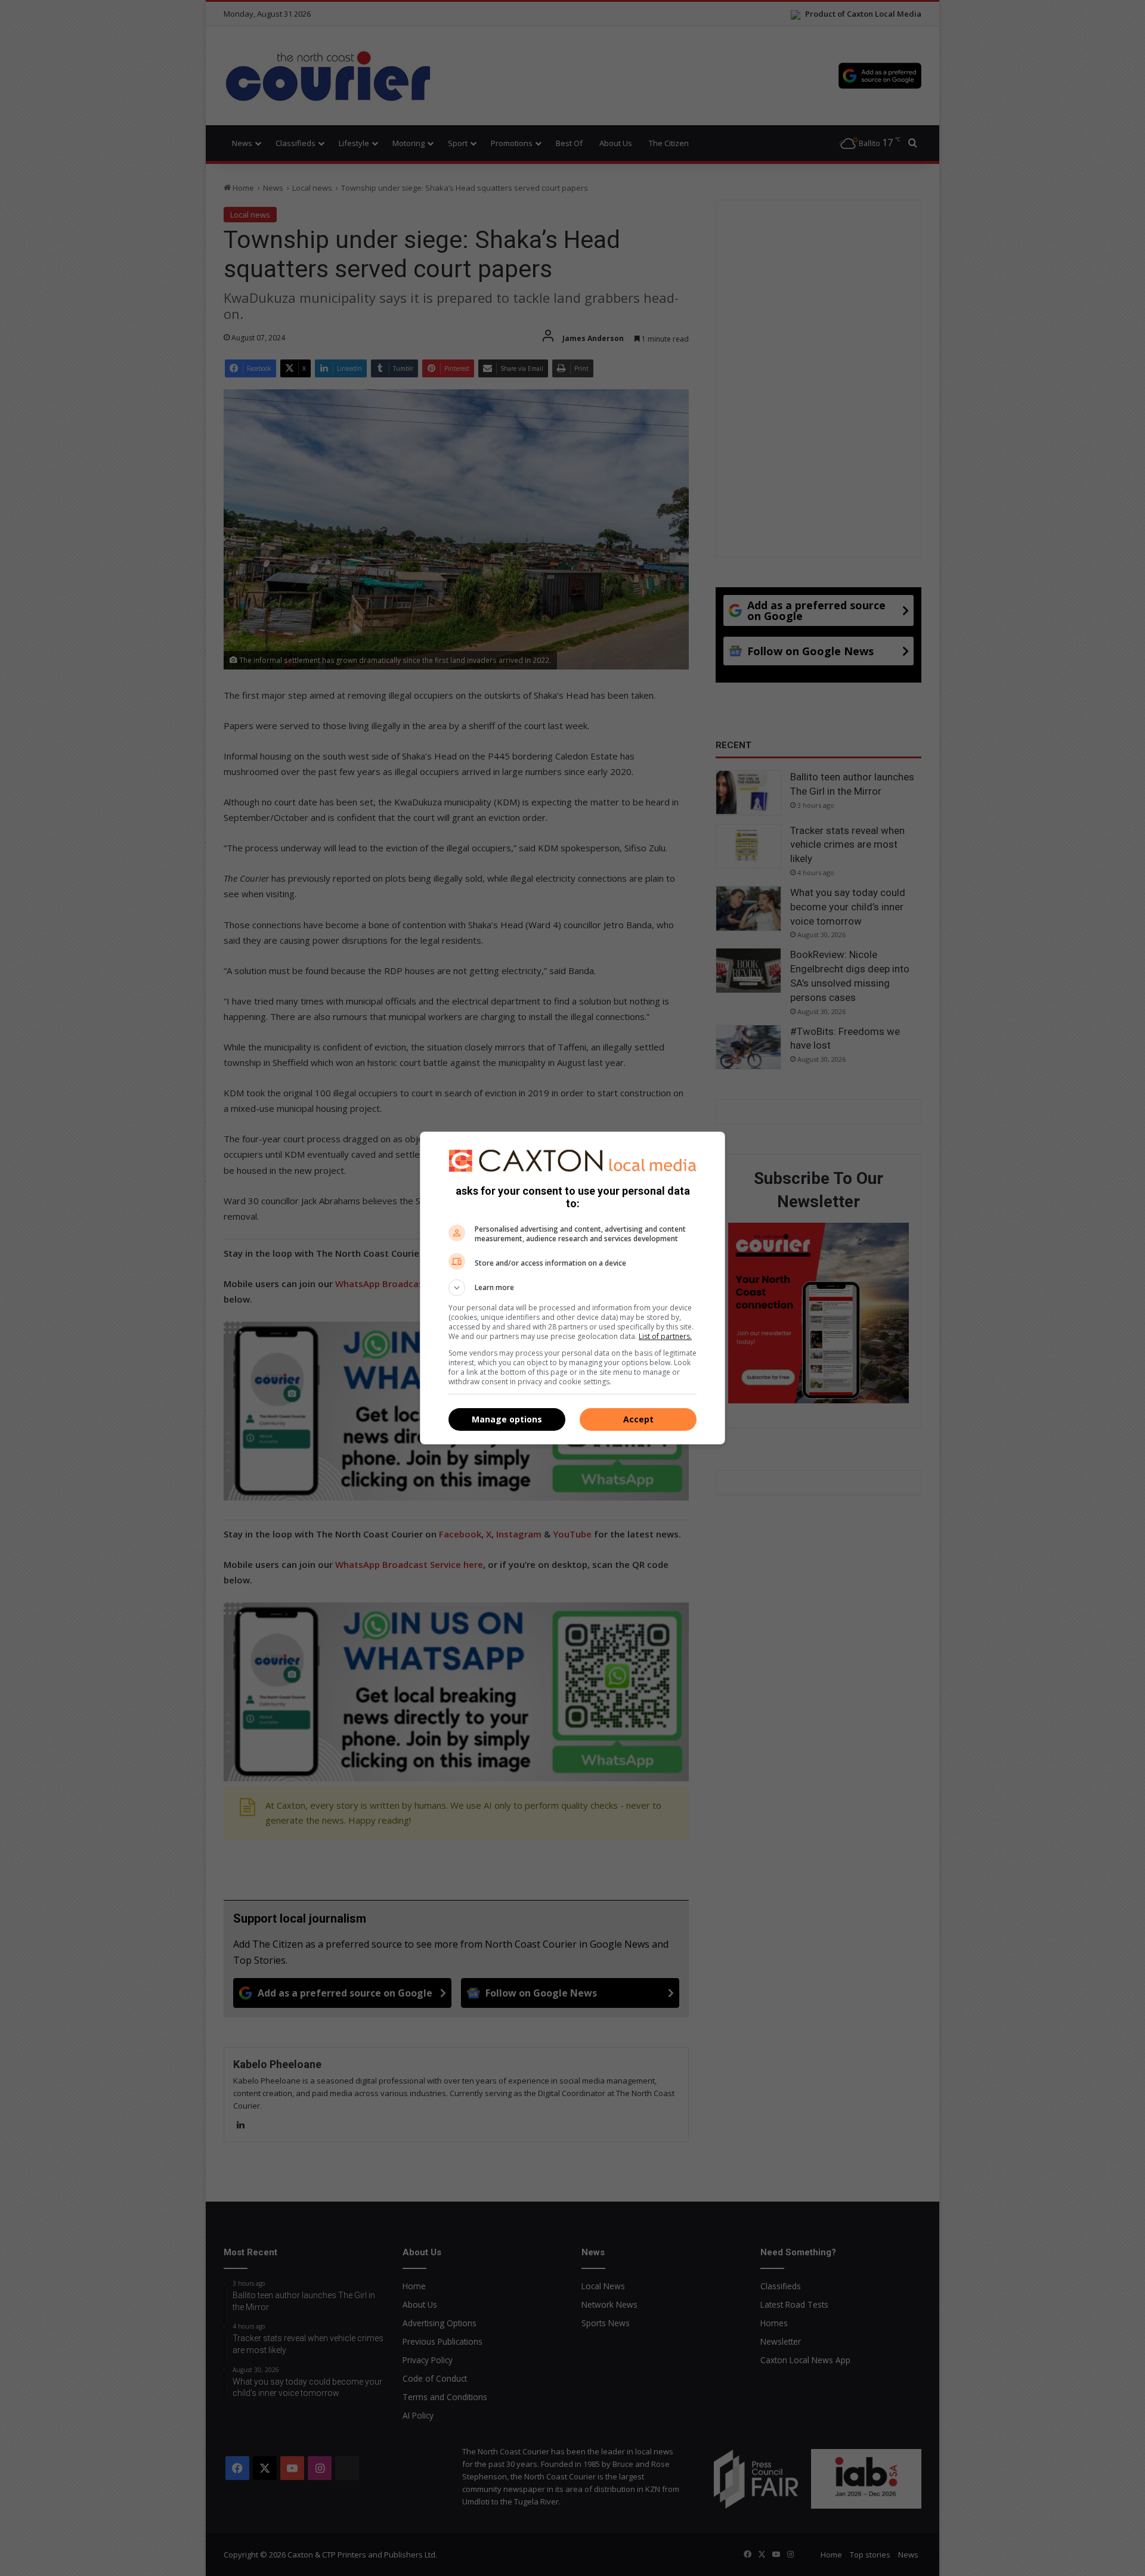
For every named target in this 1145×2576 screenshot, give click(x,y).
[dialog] (572, 1288)
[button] (572, 1288)
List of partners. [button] (665, 1336)
